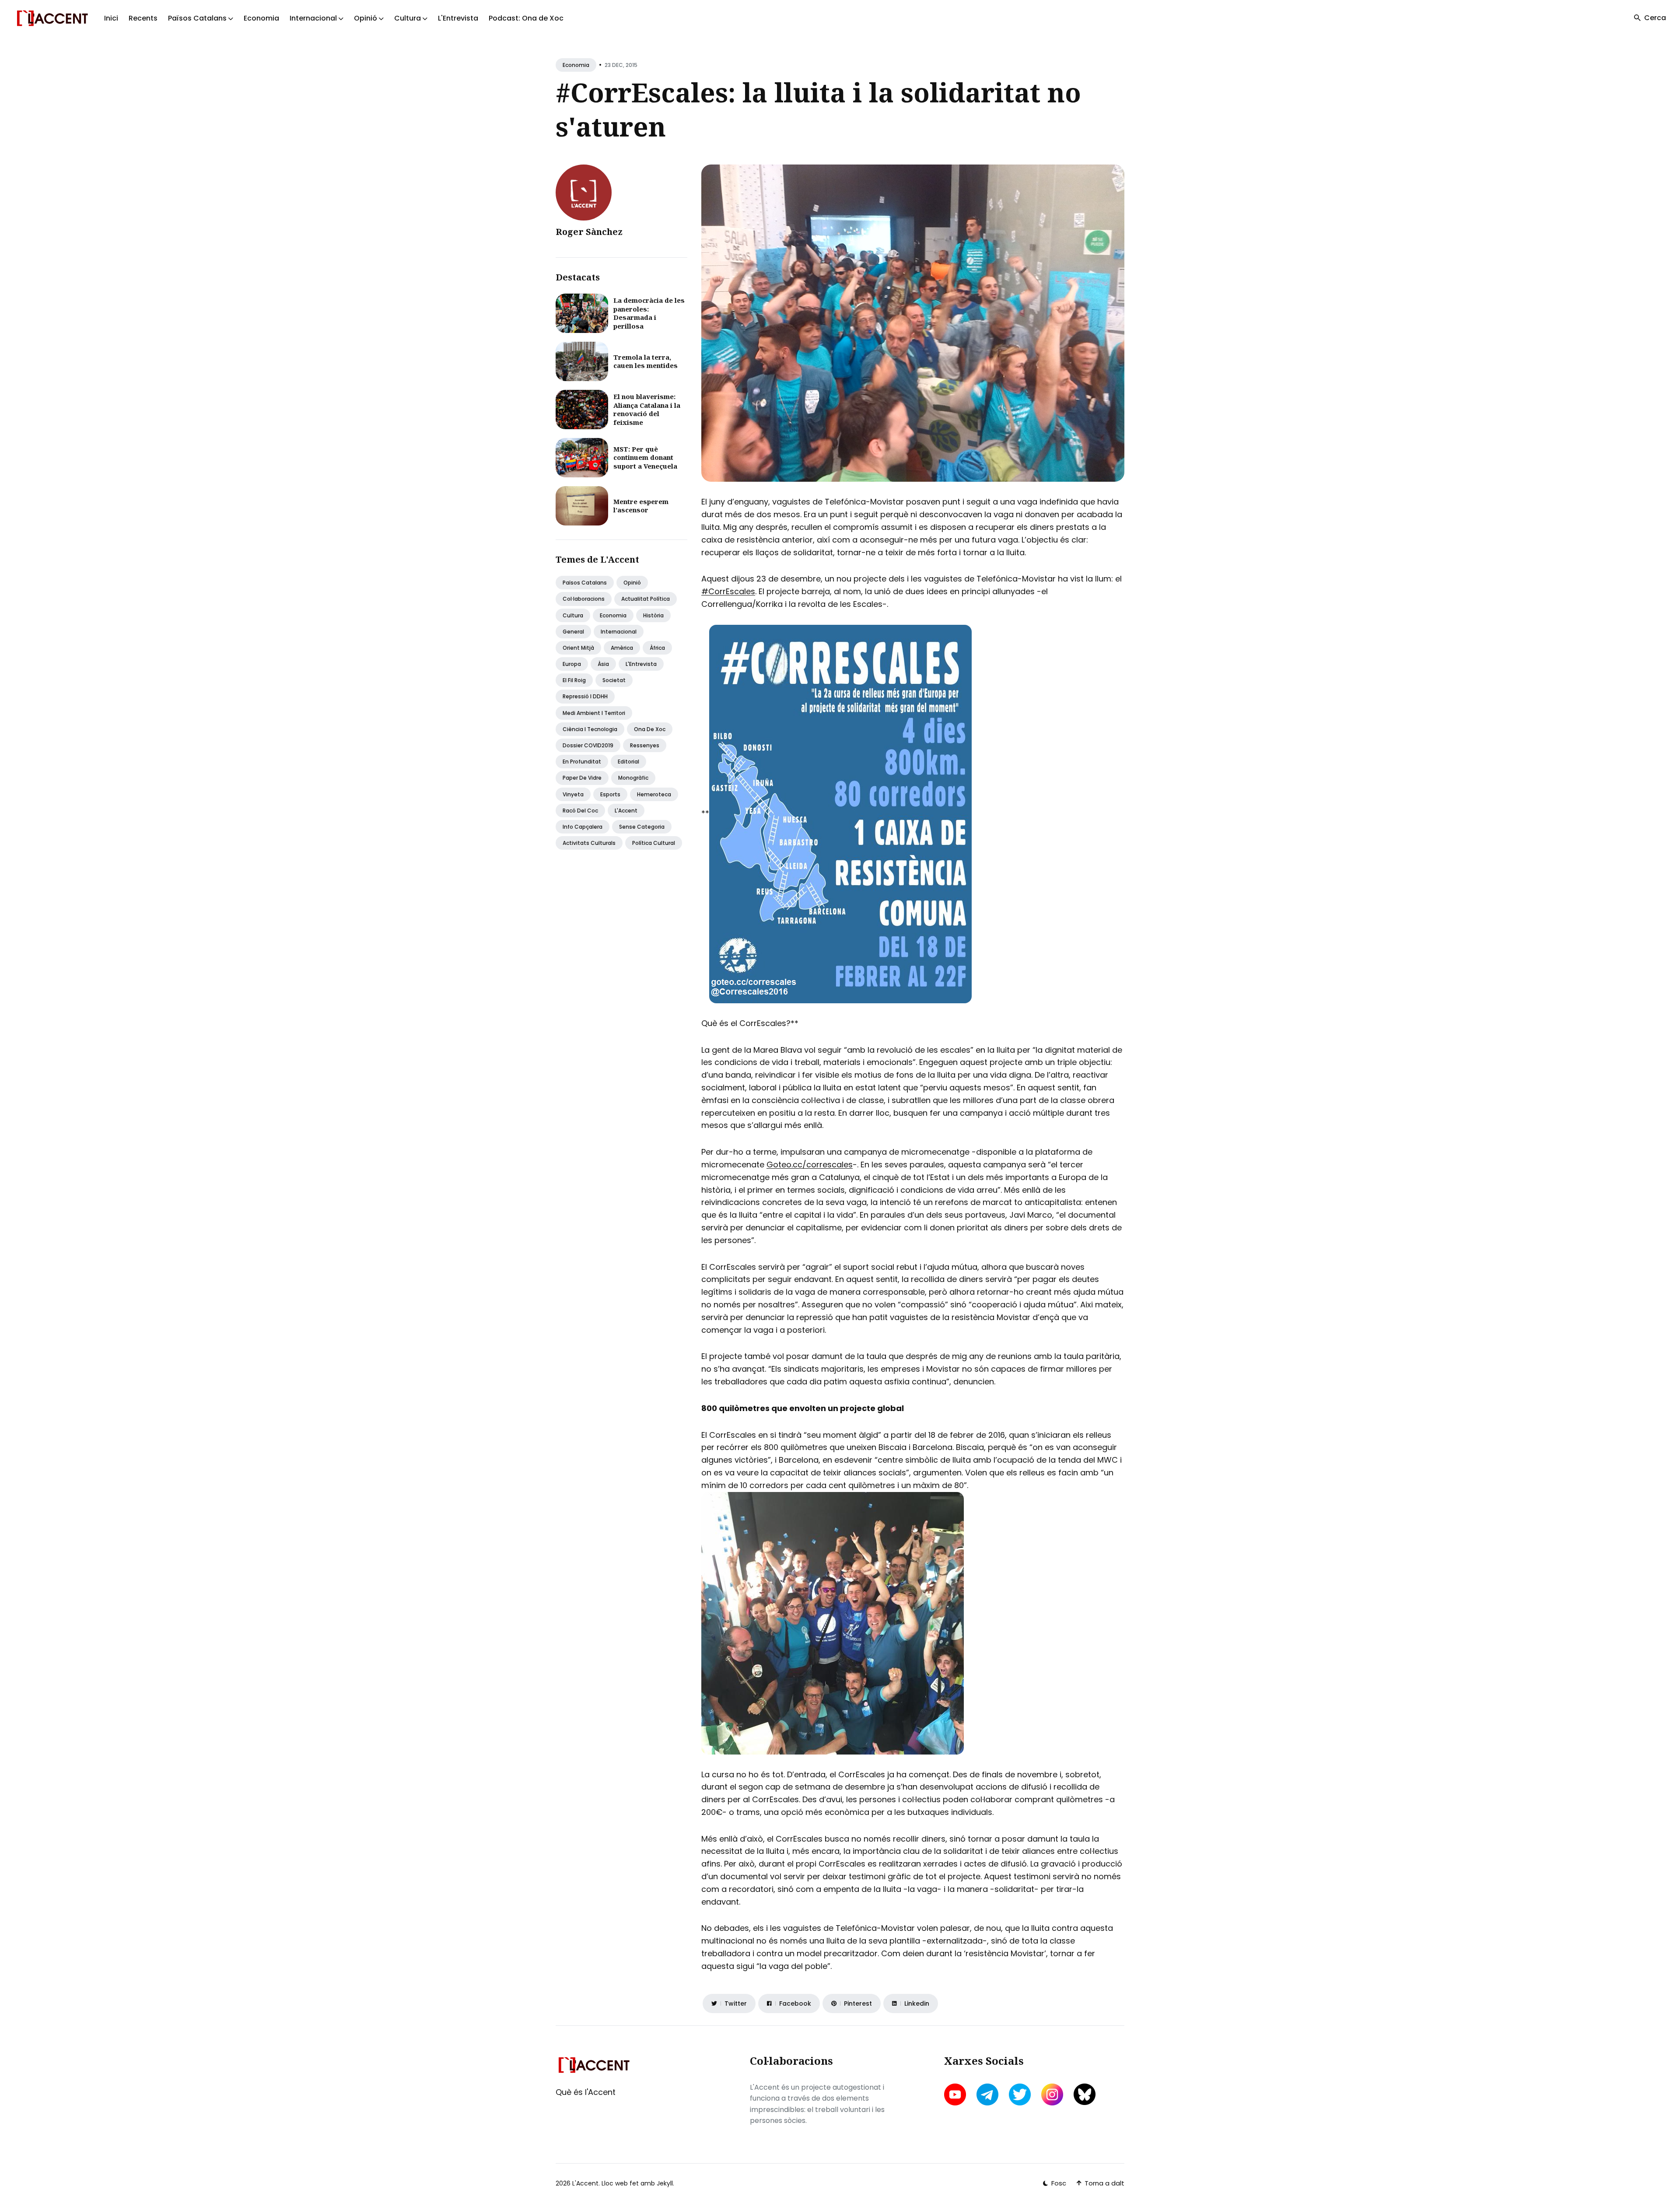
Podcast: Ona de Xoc (526, 18)
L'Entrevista (458, 18)
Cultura (573, 615)
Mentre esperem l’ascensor (641, 506)
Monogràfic (633, 778)
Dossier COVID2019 (588, 745)
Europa (572, 664)
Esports (610, 794)
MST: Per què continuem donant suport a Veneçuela (645, 457)
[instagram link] (1052, 2094)
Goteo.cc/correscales (810, 1165)
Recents (143, 18)
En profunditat (582, 762)
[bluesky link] (1085, 2094)
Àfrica (657, 648)
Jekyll (665, 2183)
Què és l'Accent (586, 2092)
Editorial (628, 762)
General (573, 632)
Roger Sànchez (589, 232)
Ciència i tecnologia (590, 729)
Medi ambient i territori (594, 713)
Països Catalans (585, 583)
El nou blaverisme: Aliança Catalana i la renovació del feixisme (647, 409)
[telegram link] (987, 2094)
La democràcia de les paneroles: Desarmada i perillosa (649, 313)
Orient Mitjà (578, 648)
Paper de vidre (582, 778)
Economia (261, 18)
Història (653, 615)
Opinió (632, 583)
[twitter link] (1020, 2094)
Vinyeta (573, 794)
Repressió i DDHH (585, 696)
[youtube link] (956, 2094)
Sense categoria (642, 827)
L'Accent (626, 811)
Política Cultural (654, 843)
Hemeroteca (654, 794)
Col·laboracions (584, 599)
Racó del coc (580, 811)
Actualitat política (646, 599)
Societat (614, 680)
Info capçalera (583, 827)
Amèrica (622, 648)
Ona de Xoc (650, 729)
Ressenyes (645, 745)
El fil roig (574, 680)
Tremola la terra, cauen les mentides (646, 361)
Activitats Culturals (589, 843)
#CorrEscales (728, 591)
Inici (111, 18)
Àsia (603, 664)
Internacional (619, 632)
